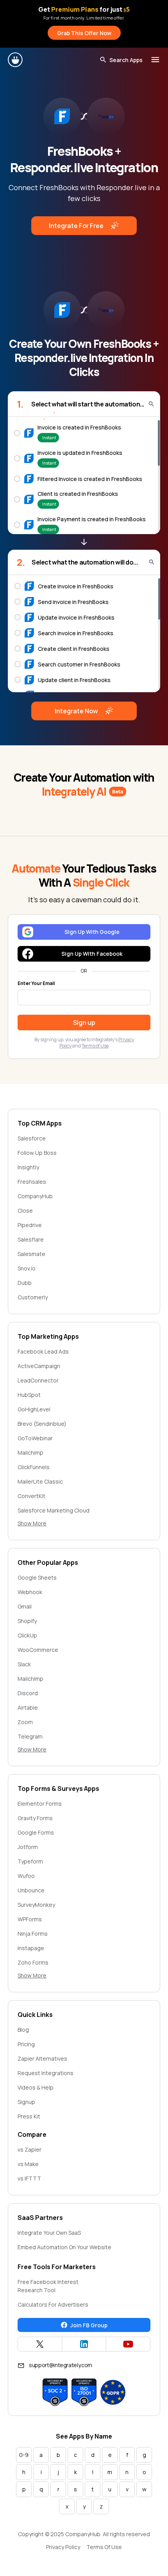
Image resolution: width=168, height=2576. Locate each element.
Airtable (28, 1708)
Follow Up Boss (37, 1153)
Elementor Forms (40, 1804)
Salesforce (32, 1138)
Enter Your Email (36, 983)
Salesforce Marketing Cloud (54, 1510)
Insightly (28, 1167)
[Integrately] (16, 60)
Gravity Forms (35, 1818)
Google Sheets (37, 1577)
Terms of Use (95, 1046)
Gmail (25, 1606)
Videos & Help (36, 2087)
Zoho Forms (33, 1962)
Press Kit (29, 2116)
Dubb (25, 1283)
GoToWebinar (35, 1438)
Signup (26, 2102)
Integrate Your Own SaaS (49, 2233)
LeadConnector (38, 1380)
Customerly (33, 1297)
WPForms (30, 1919)
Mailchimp (30, 1453)
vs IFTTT (29, 2178)
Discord (28, 1693)
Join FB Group (89, 2325)
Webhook (30, 1592)
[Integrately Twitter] (40, 2344)
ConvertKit (31, 1496)
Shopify (27, 1621)
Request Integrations (46, 2073)
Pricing (26, 2044)
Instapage (31, 1948)
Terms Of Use (104, 2547)
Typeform (30, 1861)
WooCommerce (38, 1650)
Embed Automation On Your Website (64, 2247)
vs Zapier (29, 2149)
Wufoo (26, 1876)
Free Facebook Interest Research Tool (48, 2286)
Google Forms (36, 1832)
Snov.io (27, 1268)
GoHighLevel (34, 1409)
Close (25, 1211)
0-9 (24, 2455)
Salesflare (31, 1239)
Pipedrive (30, 1225)
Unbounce (31, 1890)
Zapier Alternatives (42, 2058)
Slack (24, 1664)
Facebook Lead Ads (43, 1351)
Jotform (28, 1847)
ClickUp (27, 1635)
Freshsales (32, 1182)
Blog (23, 2030)
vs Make (28, 2164)
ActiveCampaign (39, 1366)
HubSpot (29, 1395)
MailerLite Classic (40, 1481)
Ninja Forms (33, 1934)
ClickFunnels (34, 1467)
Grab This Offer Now (84, 33)
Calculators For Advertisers (53, 2304)
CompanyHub (35, 1196)
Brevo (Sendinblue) (42, 1424)
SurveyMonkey (36, 1905)
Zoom (25, 1722)
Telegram (30, 1736)
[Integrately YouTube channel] (128, 2344)
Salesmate (31, 1254)
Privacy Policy (63, 2547)
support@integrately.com (61, 2365)
